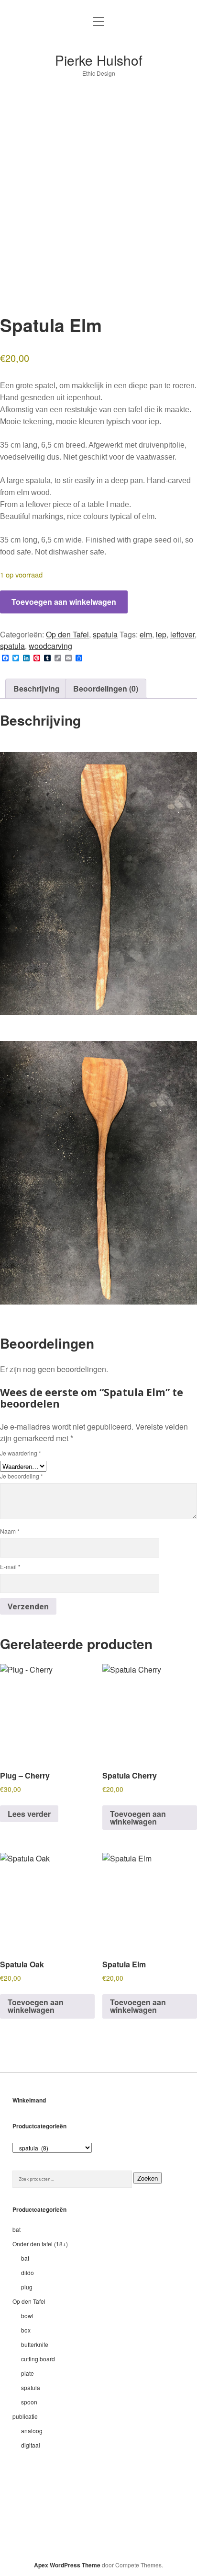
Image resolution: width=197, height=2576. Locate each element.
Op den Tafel (67, 634)
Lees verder (29, 1814)
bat (16, 2229)
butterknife (35, 2344)
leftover (182, 634)
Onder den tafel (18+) (40, 2244)
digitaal (31, 2445)
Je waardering (21, 1453)
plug (27, 2287)
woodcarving (50, 646)
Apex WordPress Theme (67, 2565)
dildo (27, 2272)
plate (27, 2373)
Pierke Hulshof (99, 60)
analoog (32, 2431)
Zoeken (148, 2178)
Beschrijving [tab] (37, 688)
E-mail (10, 1566)
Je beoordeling (22, 1476)
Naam (10, 1531)
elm (146, 634)
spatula (105, 634)
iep (161, 634)
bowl (27, 2316)
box (26, 2330)
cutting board (38, 2359)
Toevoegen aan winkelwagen (64, 602)
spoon (29, 2402)
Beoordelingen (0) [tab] (106, 688)
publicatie (25, 2416)
